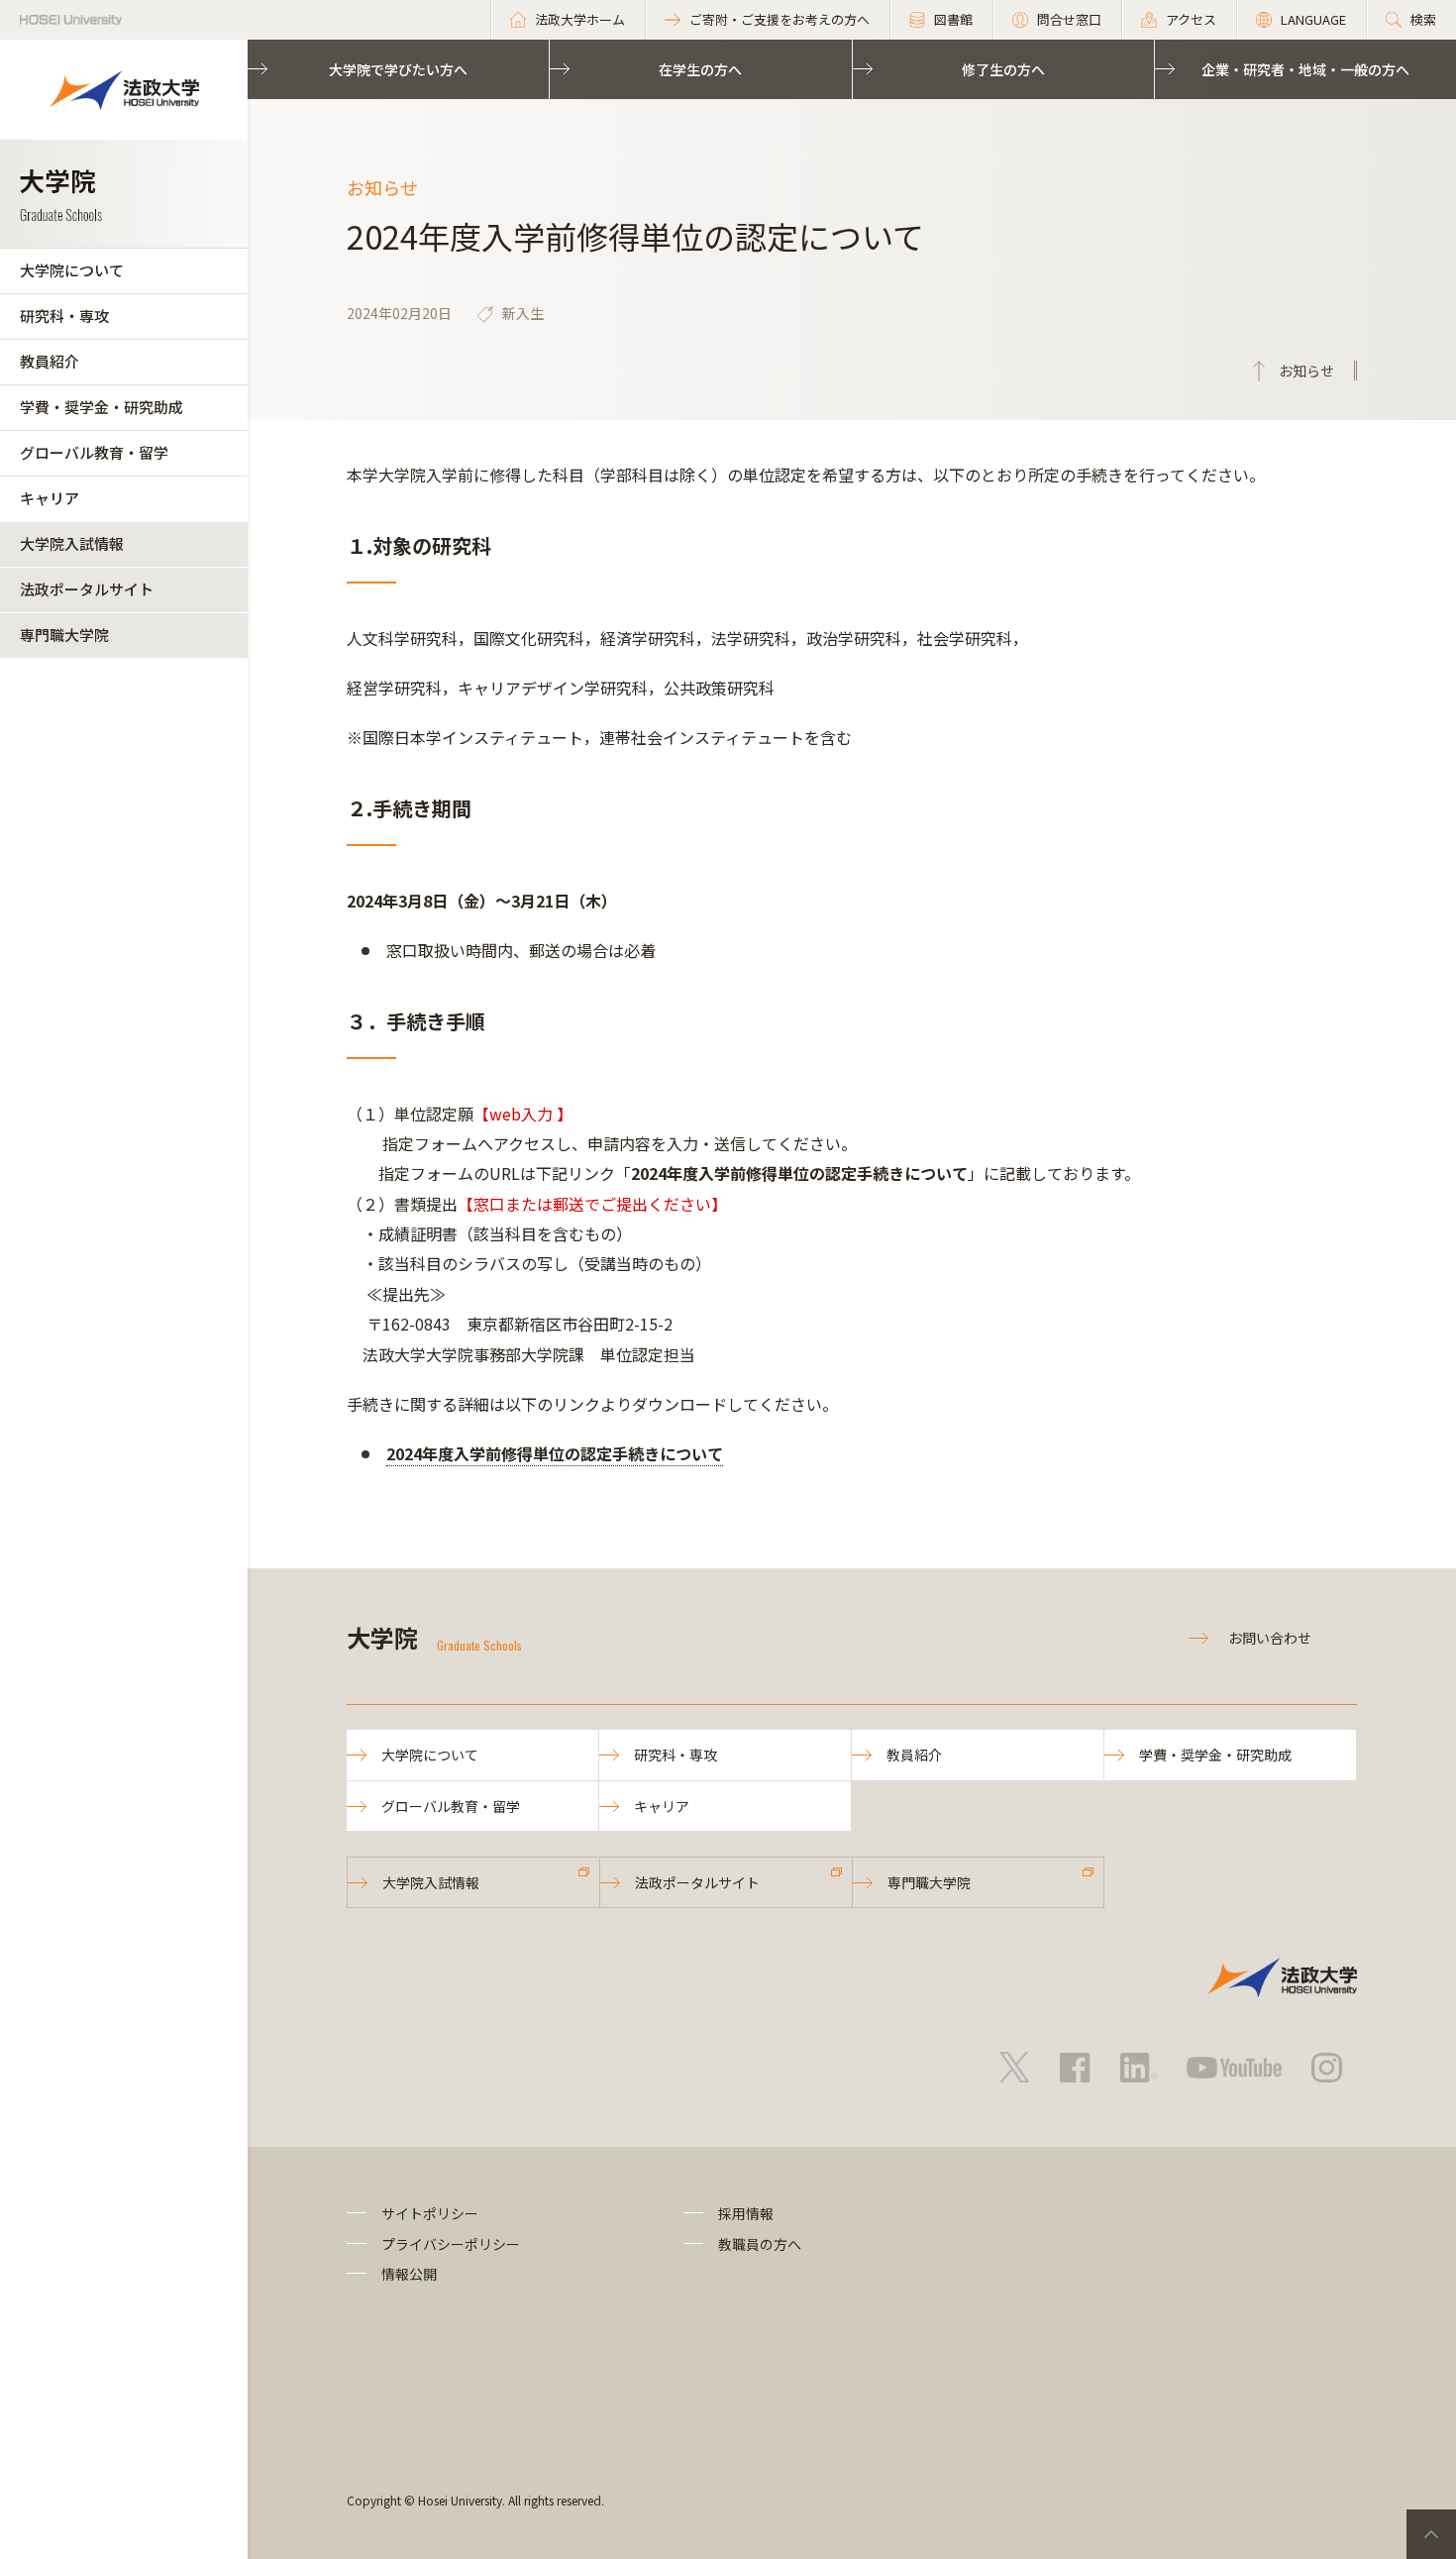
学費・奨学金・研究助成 (102, 407)
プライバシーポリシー (451, 2244)
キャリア (50, 498)
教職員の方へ (760, 2244)
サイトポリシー (430, 2213)
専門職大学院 (64, 635)
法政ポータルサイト (87, 589)
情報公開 (409, 2274)
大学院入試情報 (72, 543)
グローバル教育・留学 (94, 452)
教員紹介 (50, 361)
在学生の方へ (700, 69)
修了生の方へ (1003, 69)
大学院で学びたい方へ (398, 69)
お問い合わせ (1270, 1638)
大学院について (72, 270)
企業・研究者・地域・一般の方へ (1305, 69)
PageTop (1431, 2534)
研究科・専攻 (64, 316)
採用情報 (746, 2213)
